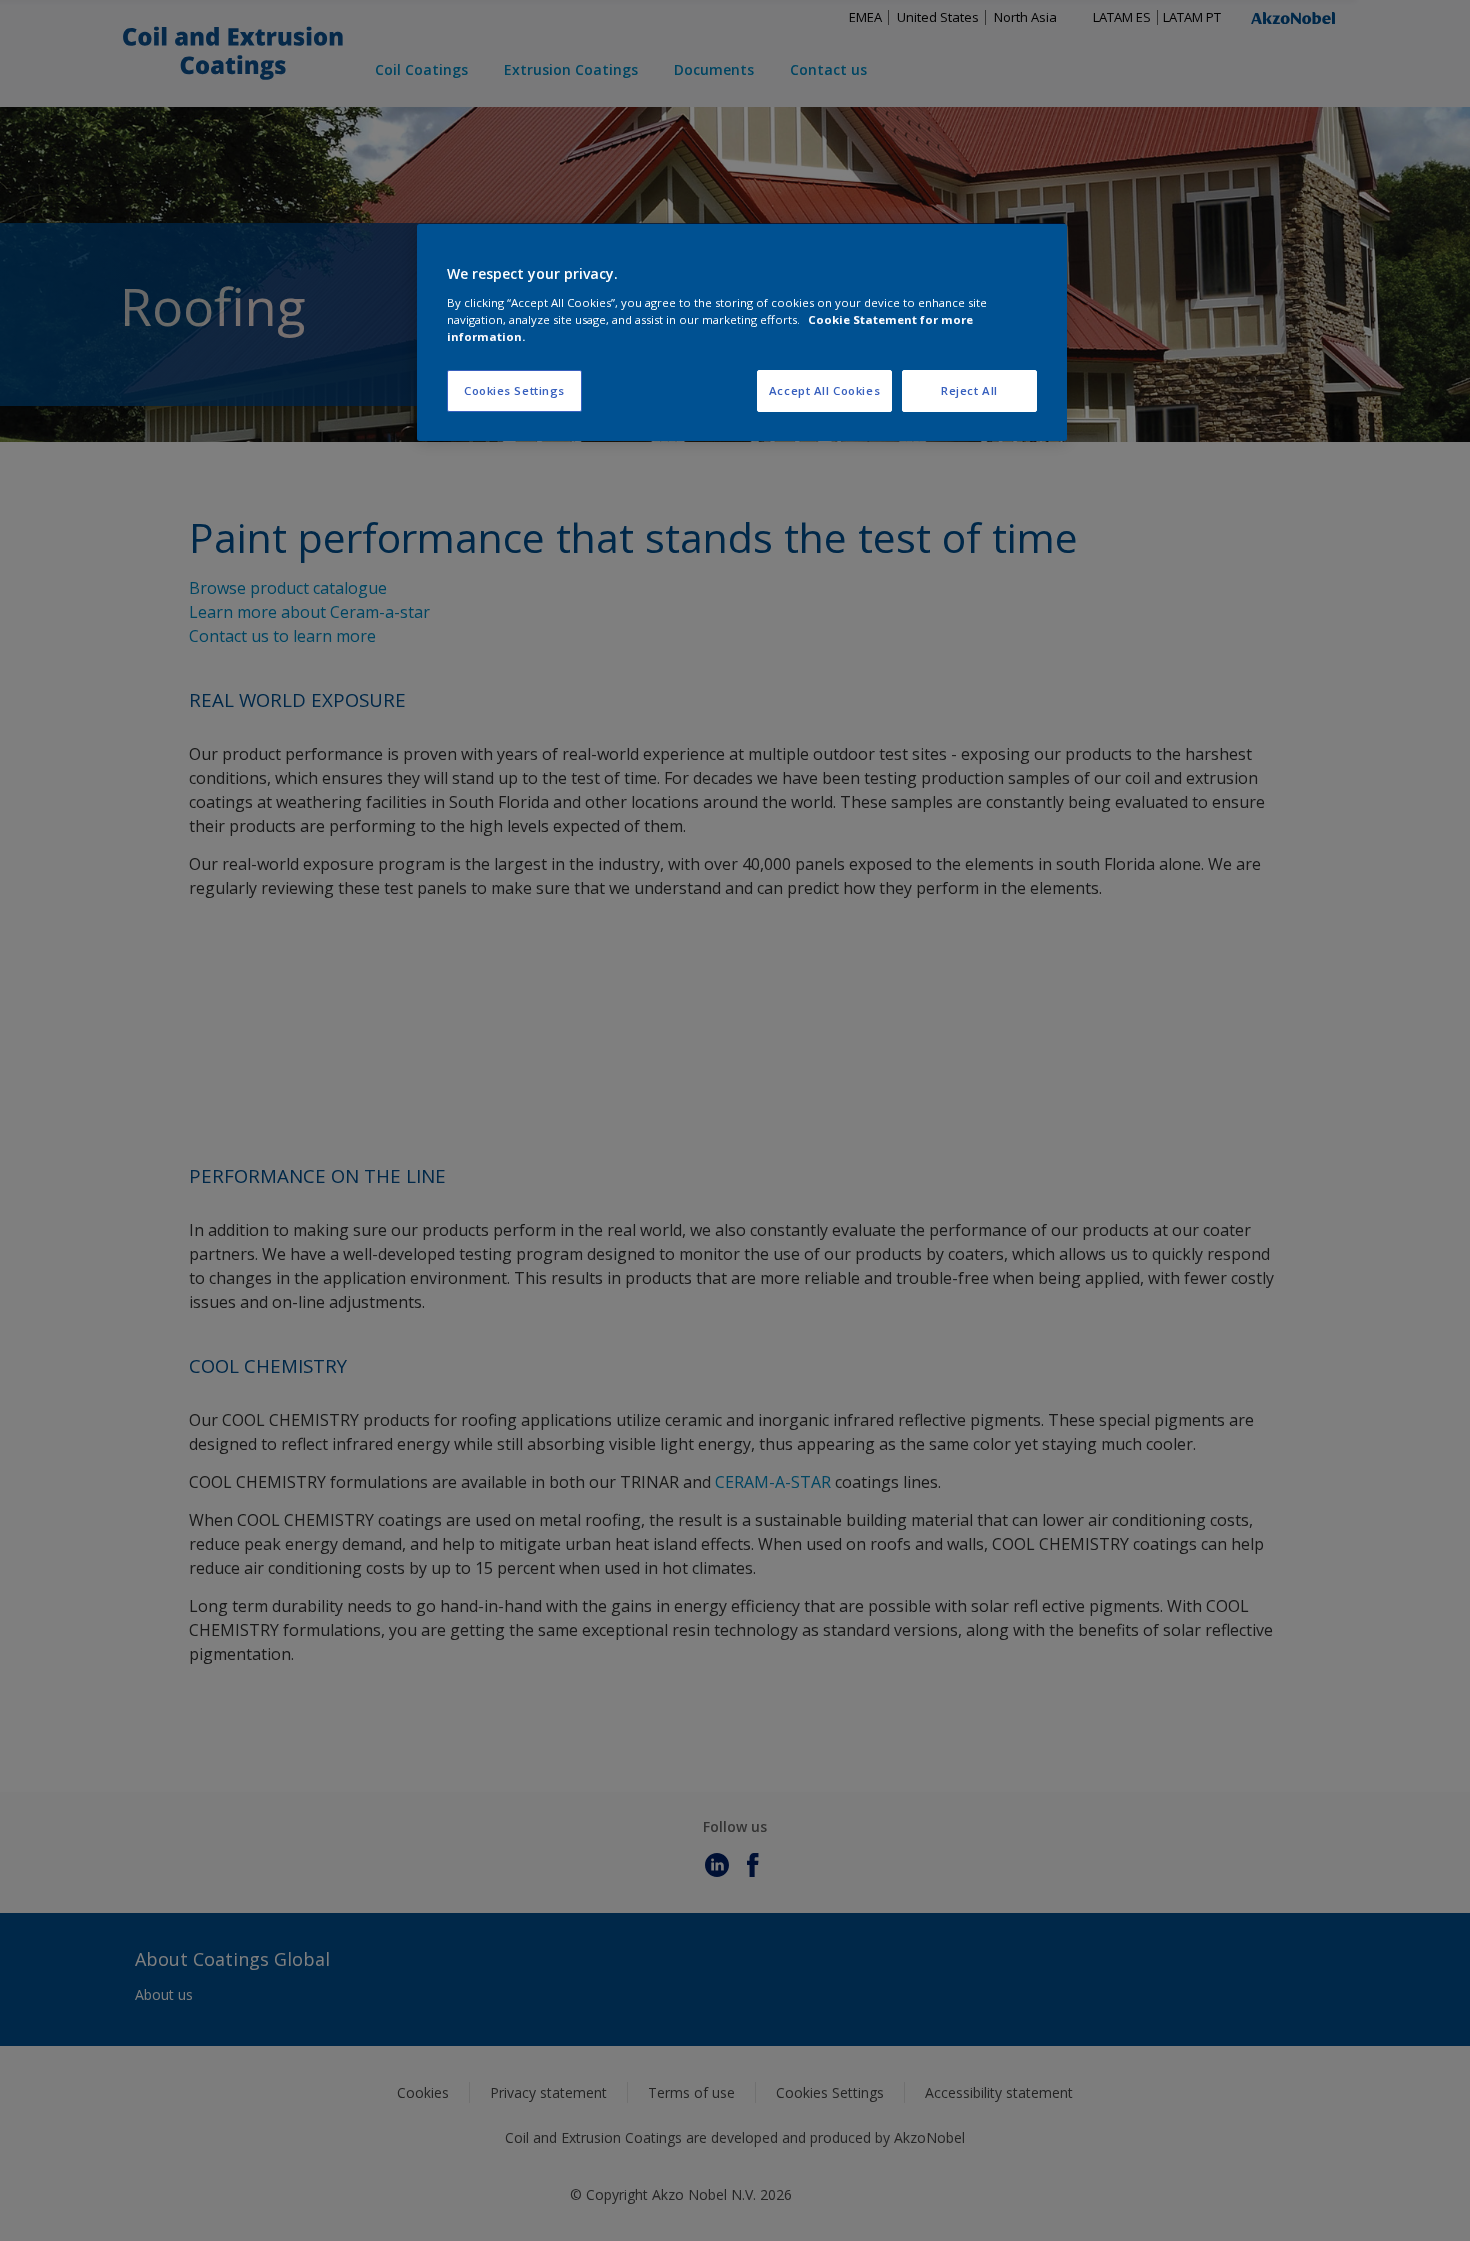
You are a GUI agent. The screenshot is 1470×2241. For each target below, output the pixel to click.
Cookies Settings (514, 390)
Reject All (969, 390)
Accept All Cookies (824, 390)
